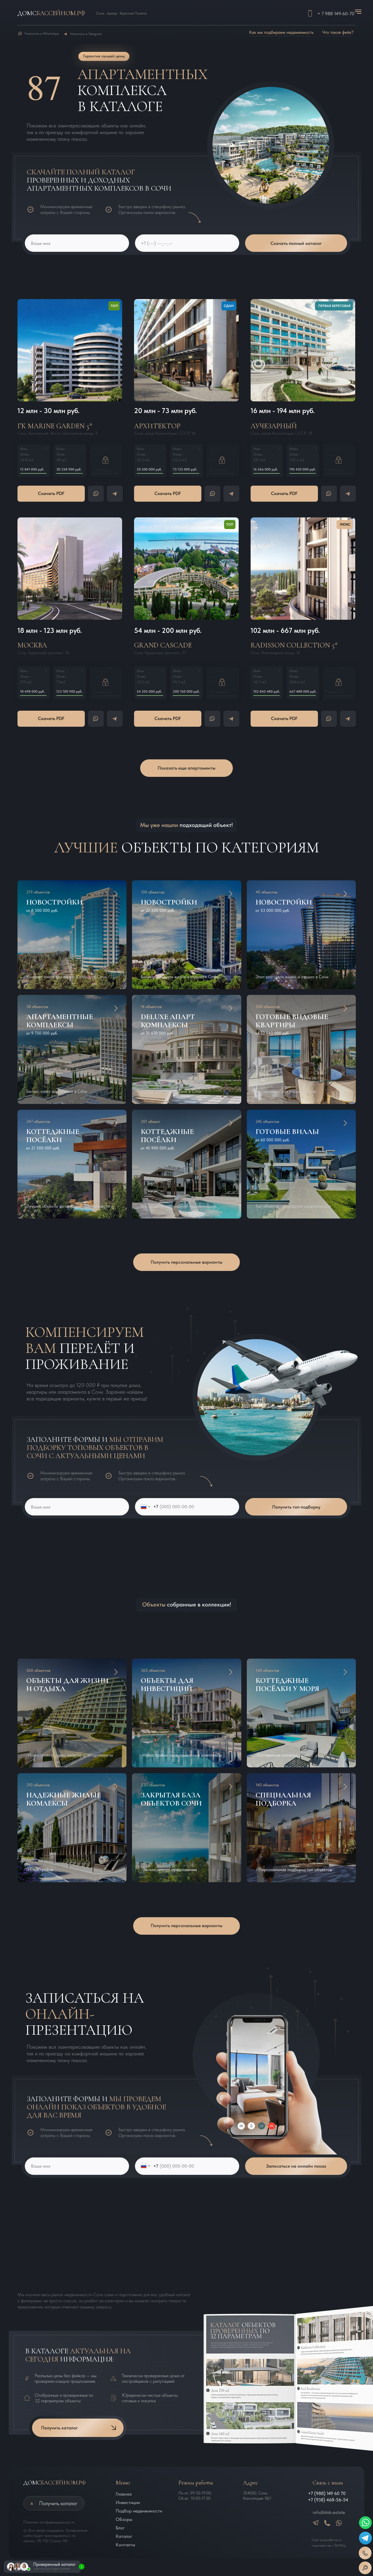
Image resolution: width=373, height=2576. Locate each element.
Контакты (125, 2545)
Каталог (124, 2536)
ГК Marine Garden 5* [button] (55, 426)
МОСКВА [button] (32, 645)
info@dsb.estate (329, 2512)
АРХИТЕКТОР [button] (157, 426)
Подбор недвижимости (139, 2511)
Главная (124, 2494)
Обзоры (124, 2519)
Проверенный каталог (54, 2564)
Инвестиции (128, 2502)
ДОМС (55, 2483)
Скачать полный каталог (296, 243)
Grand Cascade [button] (163, 645)
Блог (120, 2528)
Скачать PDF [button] (51, 493)
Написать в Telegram (86, 34)
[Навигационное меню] (358, 12)
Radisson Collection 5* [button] (294, 645)
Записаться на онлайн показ (296, 2166)
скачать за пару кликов (52, 2568)
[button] (70, 350)
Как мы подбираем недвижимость (281, 32)
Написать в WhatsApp (42, 34)
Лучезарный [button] (274, 426)
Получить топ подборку (296, 1507)
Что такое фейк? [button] (338, 32)
